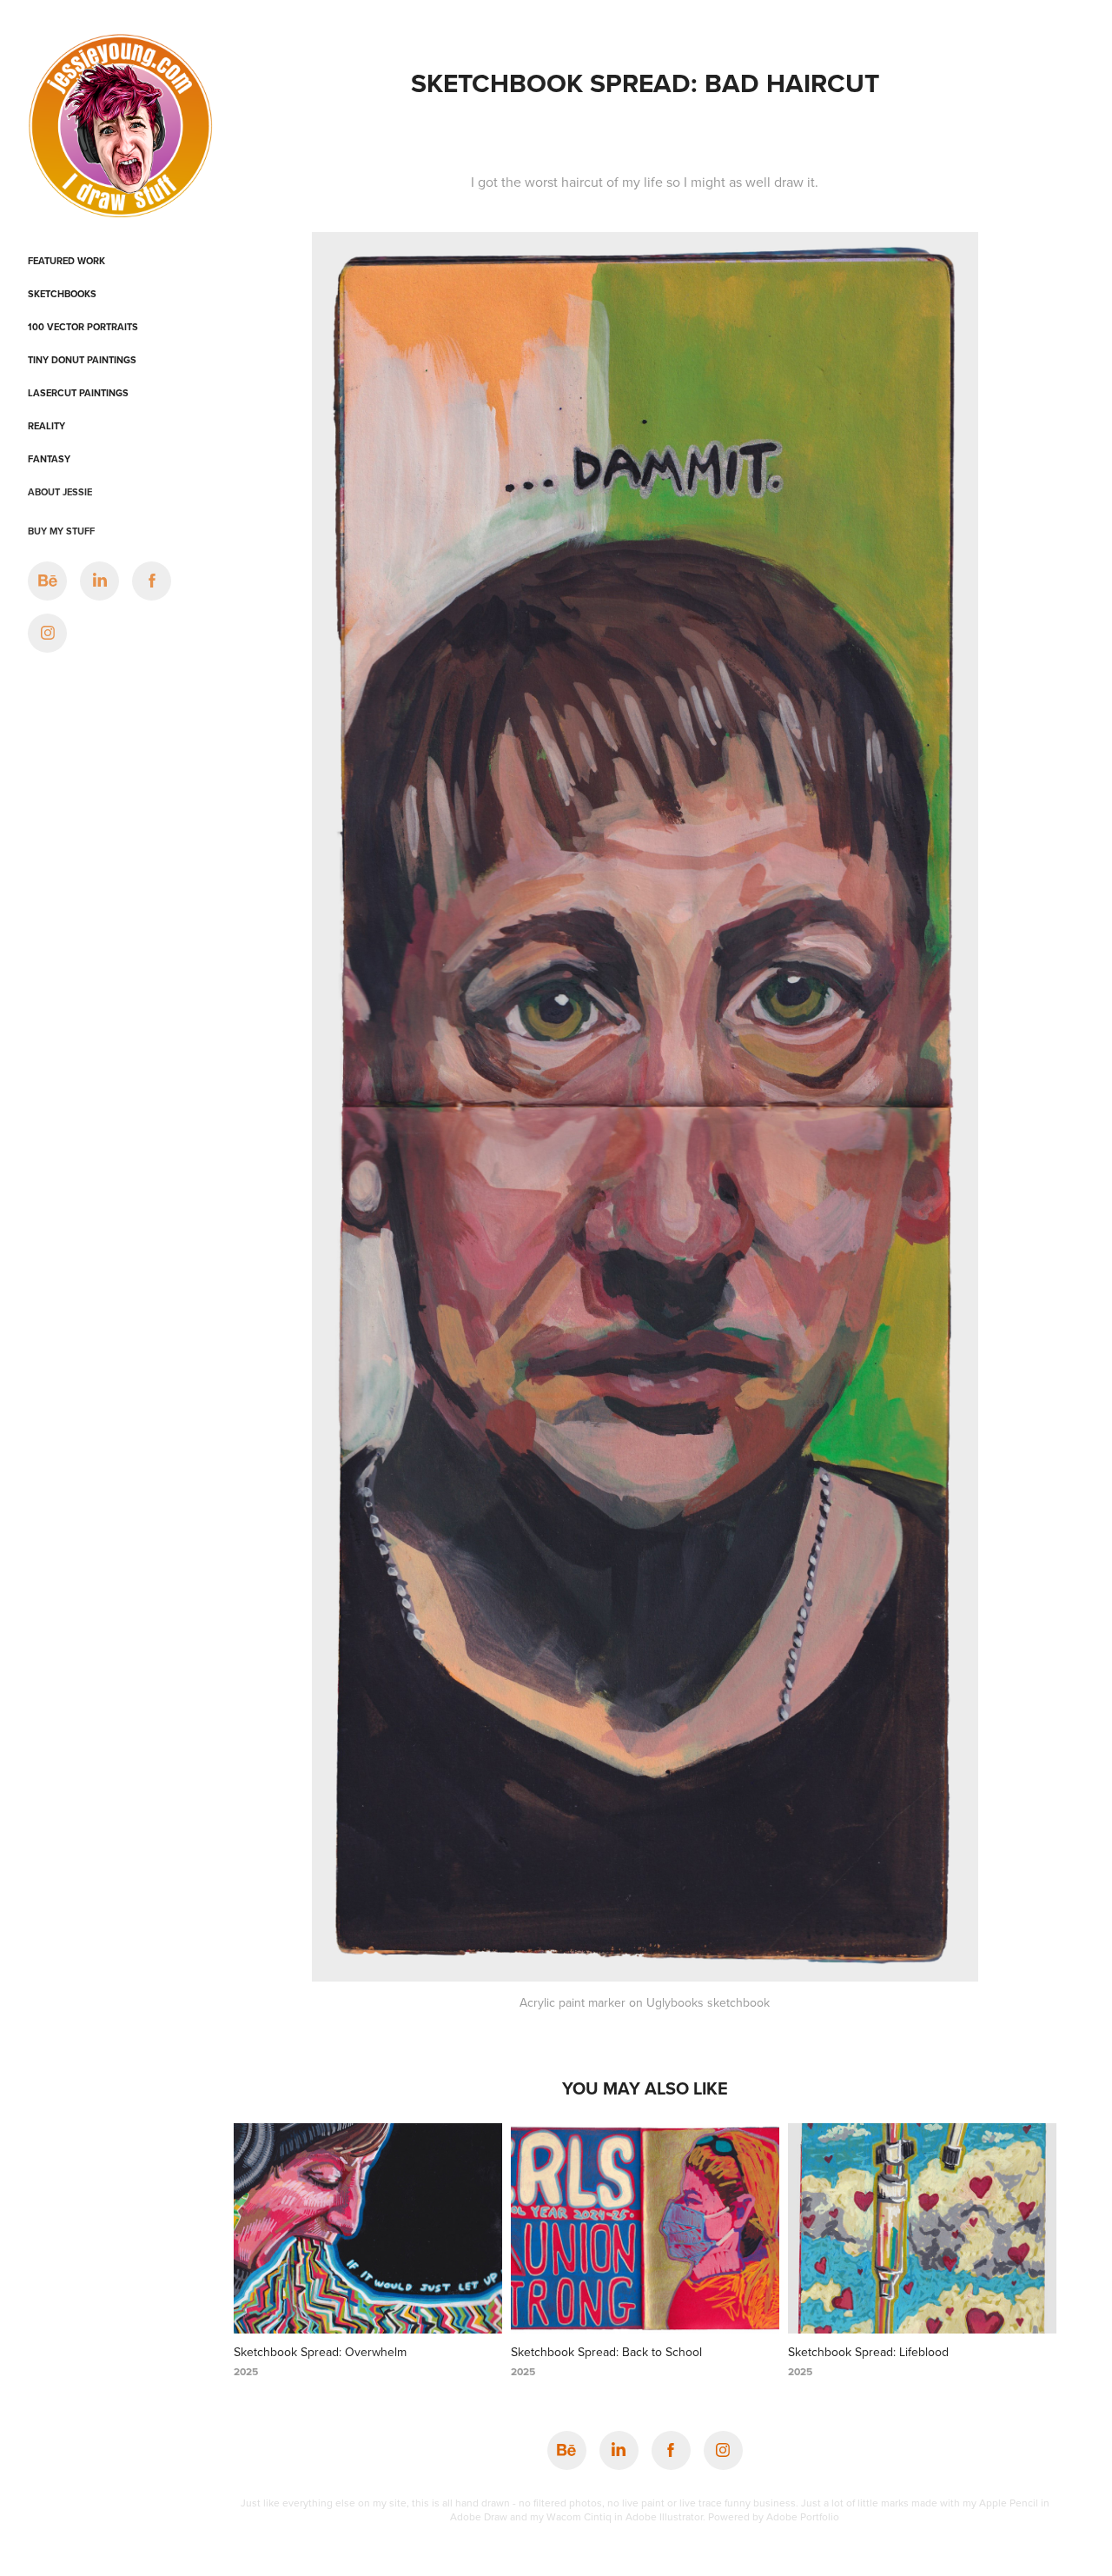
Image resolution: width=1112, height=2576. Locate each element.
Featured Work (66, 261)
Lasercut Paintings (78, 393)
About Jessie (60, 492)
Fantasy (49, 459)
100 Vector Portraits (83, 327)
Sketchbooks (62, 294)
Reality (46, 426)
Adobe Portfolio (803, 2516)
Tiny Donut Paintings (82, 360)
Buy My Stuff (61, 531)
